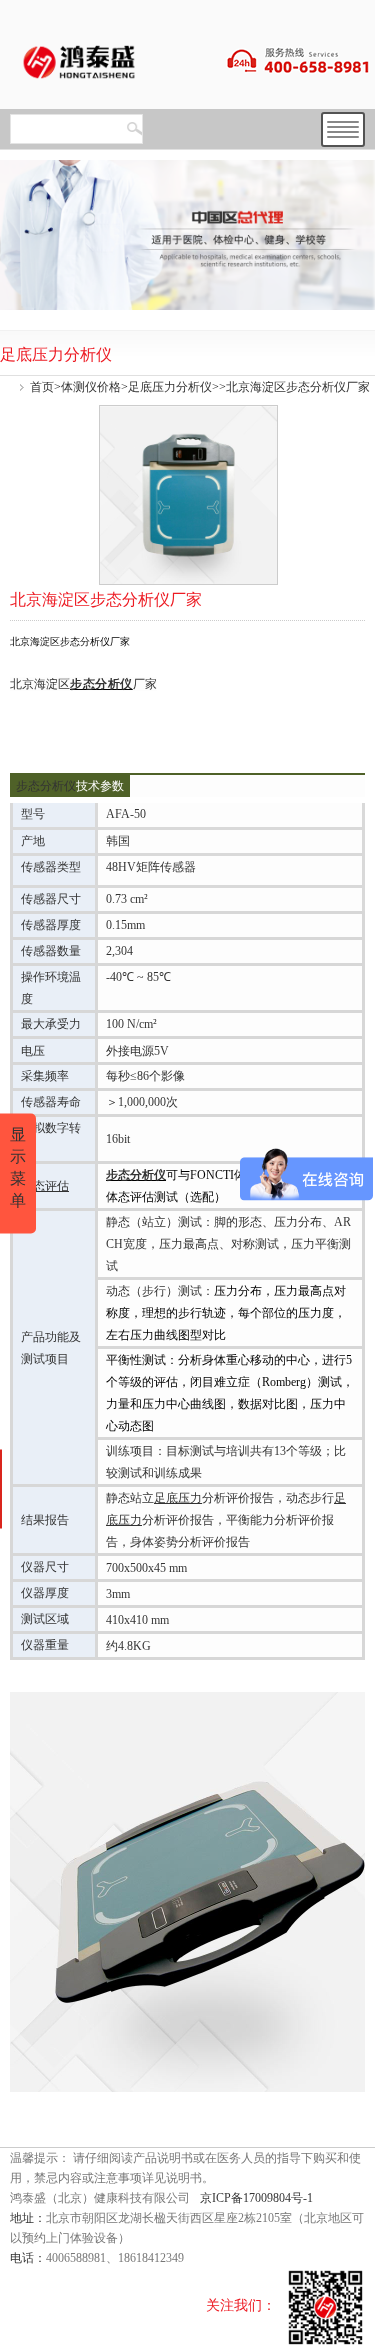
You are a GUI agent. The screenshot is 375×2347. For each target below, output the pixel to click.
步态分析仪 (101, 684)
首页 (42, 387)
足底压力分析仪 (170, 387)
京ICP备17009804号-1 (256, 2198)
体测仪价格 (91, 387)
